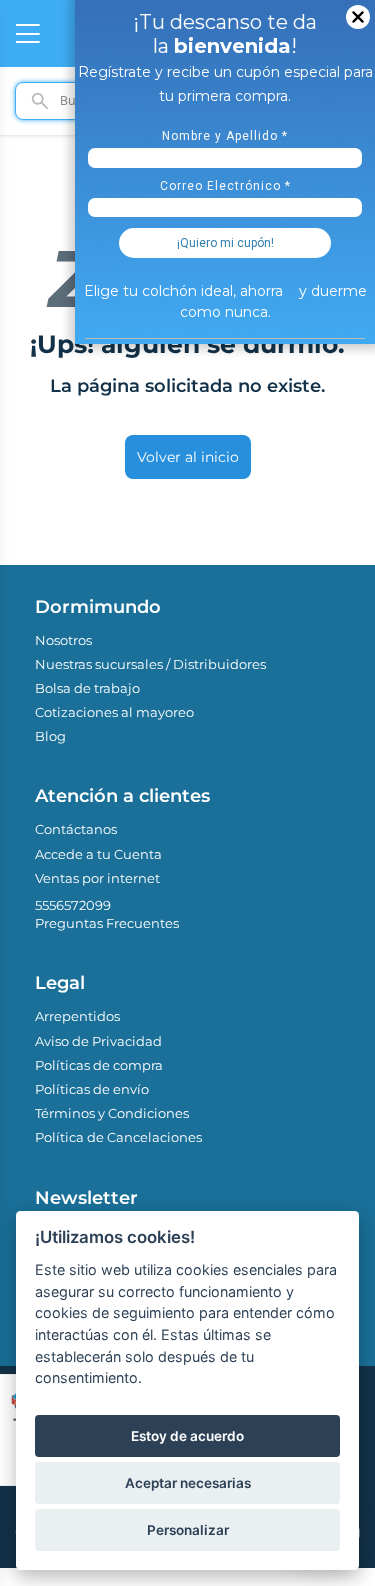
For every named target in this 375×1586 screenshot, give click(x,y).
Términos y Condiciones (112, 1113)
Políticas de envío (92, 1089)
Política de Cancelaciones (118, 1137)
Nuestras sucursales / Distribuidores (150, 664)
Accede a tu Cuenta (98, 854)
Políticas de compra (99, 1065)
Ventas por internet (97, 878)
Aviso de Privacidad (98, 1041)
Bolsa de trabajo (87, 688)
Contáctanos (76, 829)
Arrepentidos (77, 1016)
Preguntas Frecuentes (107, 923)
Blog (50, 736)
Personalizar (188, 1530)
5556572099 (73, 905)
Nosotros (63, 640)
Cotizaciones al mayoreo (114, 712)
